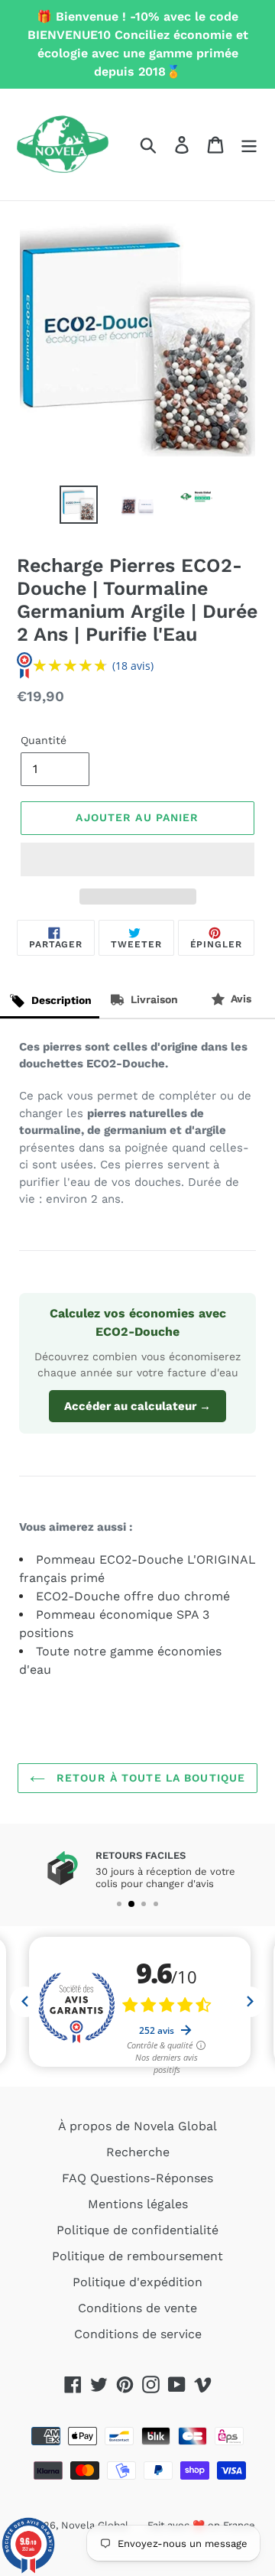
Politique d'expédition (137, 2282)
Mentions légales (138, 2204)
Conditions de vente (137, 2308)
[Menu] (249, 145)
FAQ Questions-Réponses (137, 2178)
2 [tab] (131, 1904)
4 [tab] (156, 1904)
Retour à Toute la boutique (149, 1778)
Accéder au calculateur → (137, 1406)
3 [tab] (144, 1904)
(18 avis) (133, 666)
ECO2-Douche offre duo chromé (133, 1596)
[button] (137, 859)
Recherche (138, 2152)
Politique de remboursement (137, 2256)
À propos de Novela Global (137, 2126)
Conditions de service (138, 2334)
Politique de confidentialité (137, 2230)
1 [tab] (119, 1904)
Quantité (44, 740)
